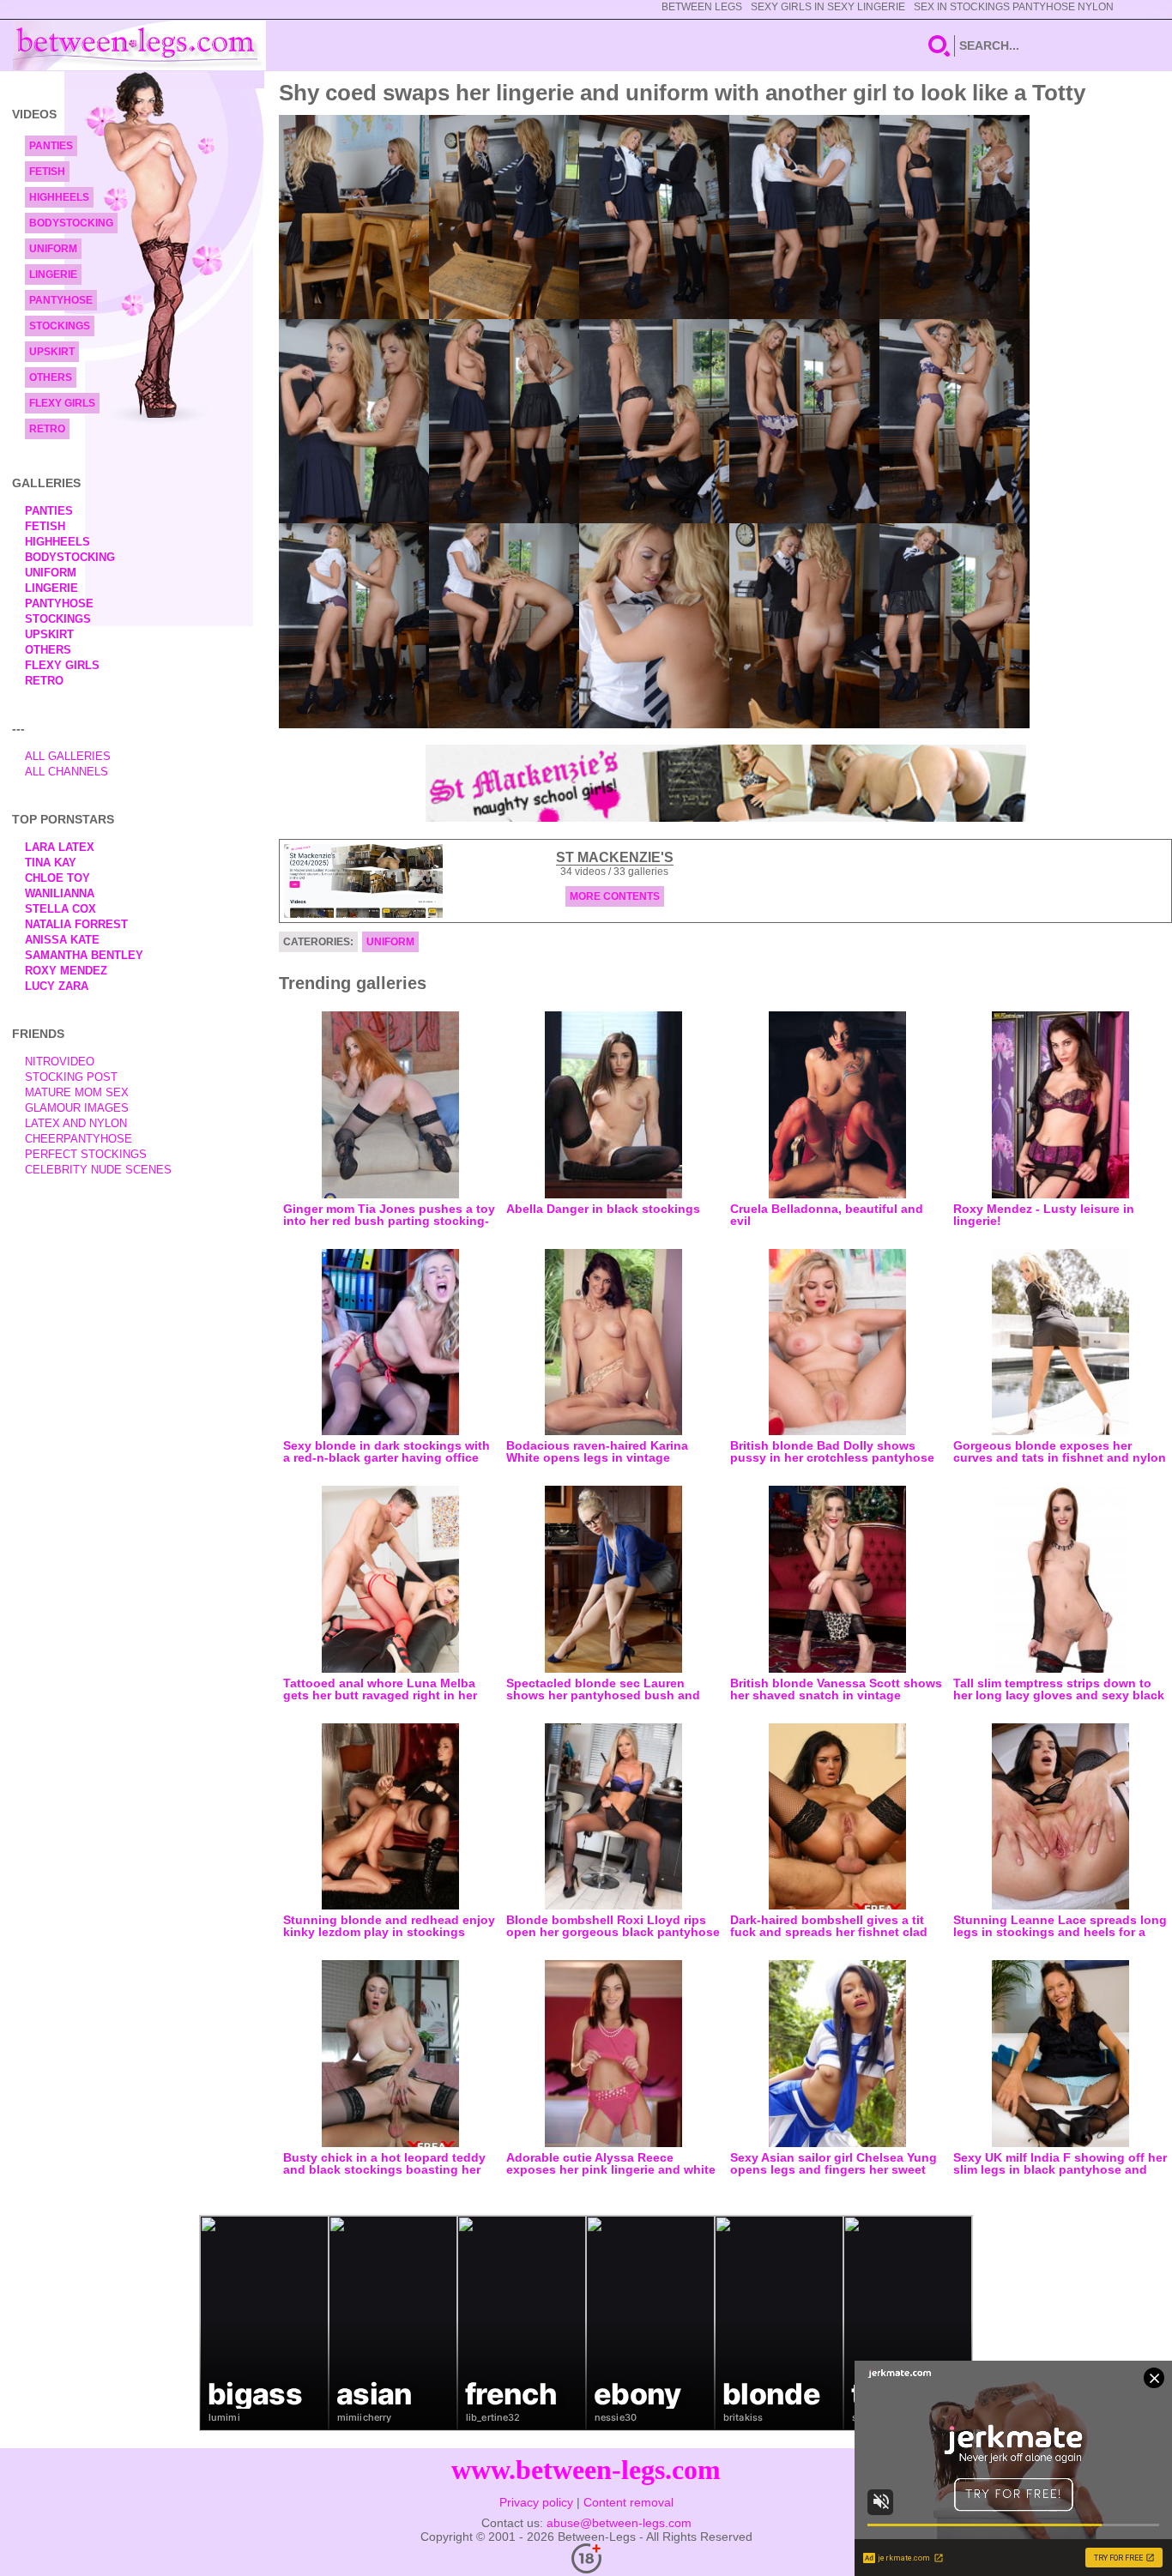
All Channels (66, 772)
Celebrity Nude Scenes (98, 1170)
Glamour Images (77, 1108)
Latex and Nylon (76, 1123)
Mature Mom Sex (77, 1092)
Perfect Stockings (86, 1154)
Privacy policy (536, 2502)
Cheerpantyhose (79, 1139)
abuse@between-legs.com (619, 2523)
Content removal (628, 2502)
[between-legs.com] (139, 45)
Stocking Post (71, 1077)
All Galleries (68, 756)
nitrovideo (60, 1062)
